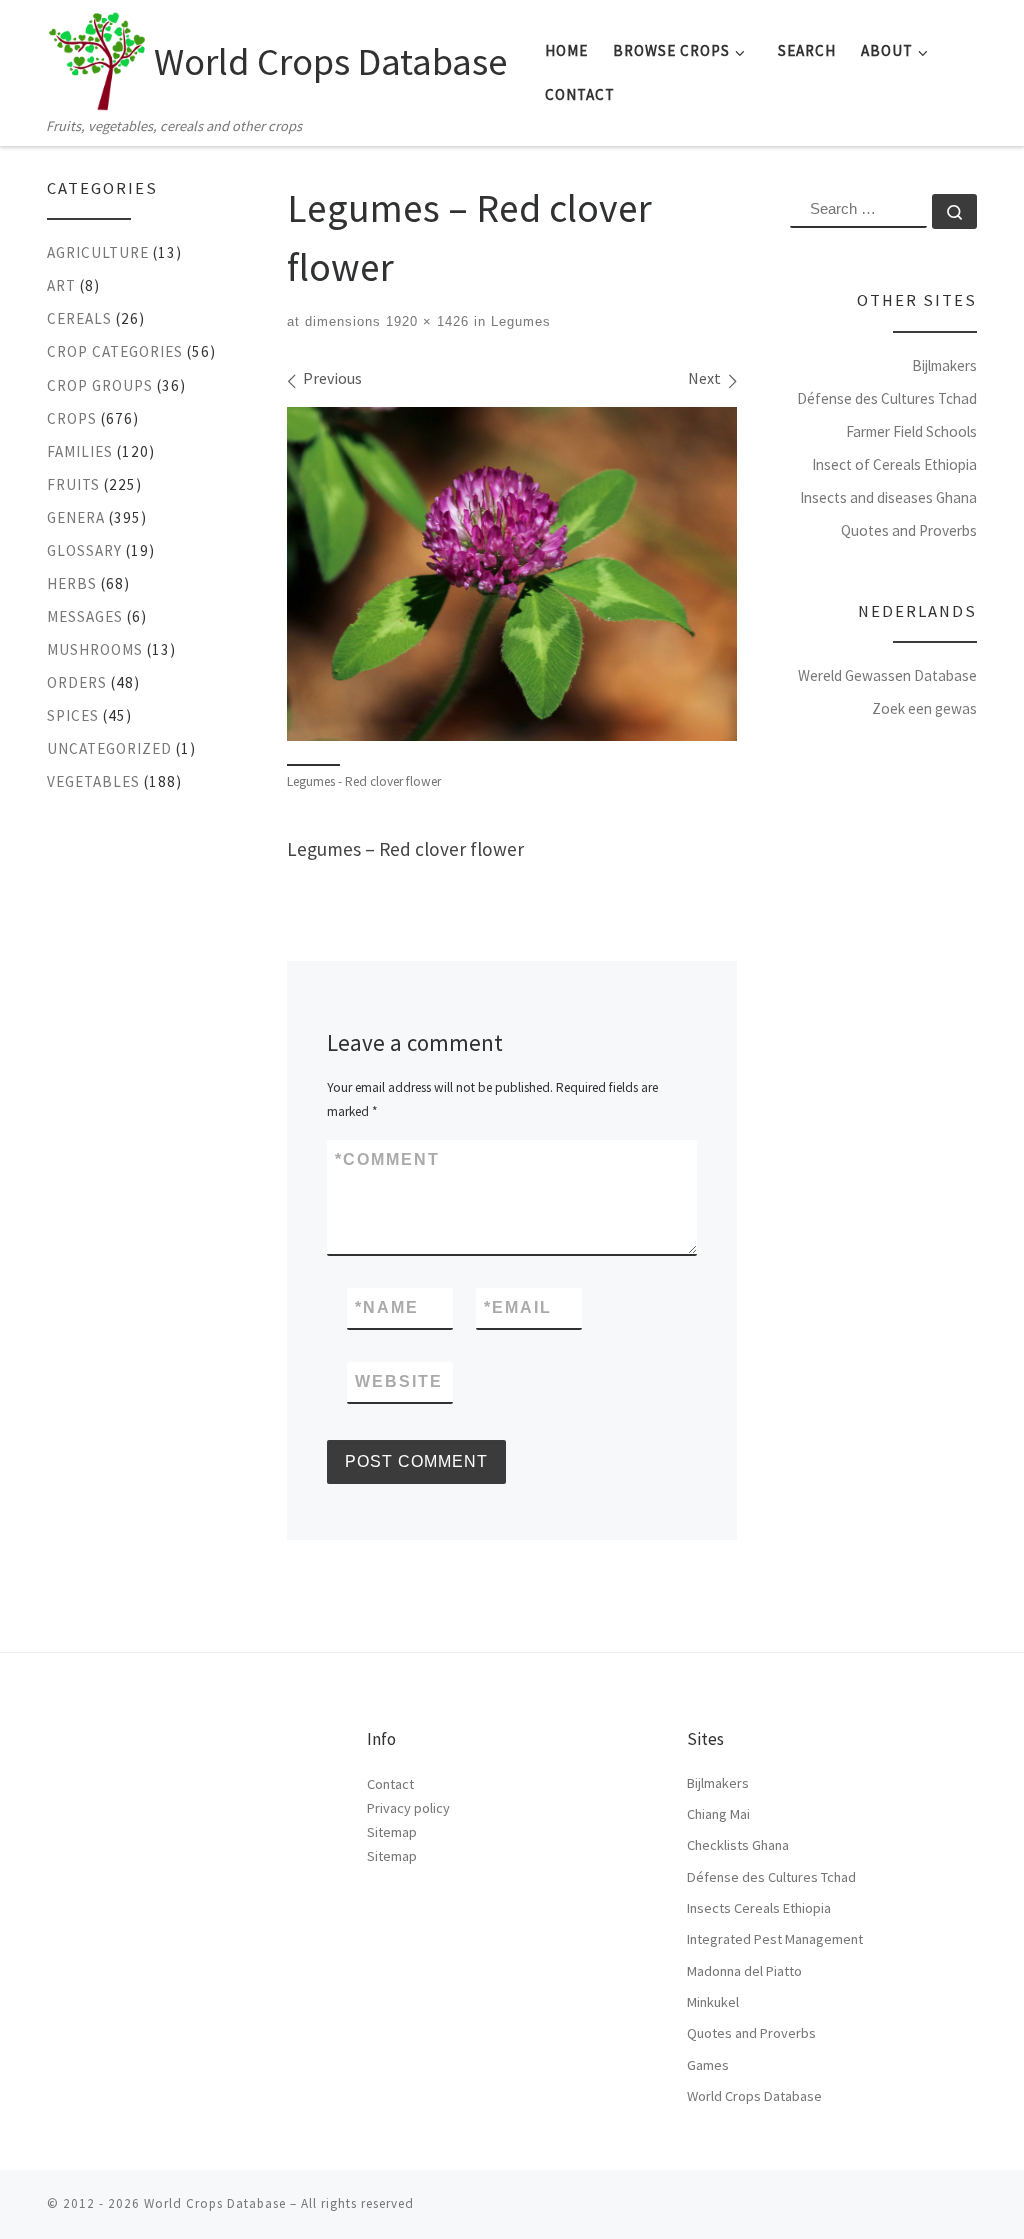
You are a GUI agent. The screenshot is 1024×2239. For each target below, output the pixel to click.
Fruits (73, 484)
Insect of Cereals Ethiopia (894, 464)
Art (61, 285)
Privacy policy (408, 1808)
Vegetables (93, 781)
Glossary (84, 550)
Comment (387, 1159)
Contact (390, 1784)
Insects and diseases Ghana (888, 497)
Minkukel (713, 2002)
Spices (73, 715)
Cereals (79, 318)
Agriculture (98, 252)
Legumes (518, 321)
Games (708, 2065)
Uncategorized (109, 748)
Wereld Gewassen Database (887, 675)
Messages (85, 616)
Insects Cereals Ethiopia (759, 1908)
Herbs (72, 583)
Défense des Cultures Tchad (887, 398)
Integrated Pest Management (775, 1939)
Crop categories (115, 351)
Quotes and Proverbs (909, 530)
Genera (76, 517)
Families (80, 451)
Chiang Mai (718, 1814)
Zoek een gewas (924, 708)
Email (518, 1307)
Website (399, 1381)
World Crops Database (754, 2096)
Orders (77, 682)
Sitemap (392, 1832)
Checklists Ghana (738, 1845)
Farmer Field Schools (911, 431)
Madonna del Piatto (744, 1971)
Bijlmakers (944, 365)
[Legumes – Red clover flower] (512, 574)
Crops (72, 418)
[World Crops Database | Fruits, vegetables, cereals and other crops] (97, 56)
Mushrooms (95, 649)
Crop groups (100, 385)
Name (387, 1307)
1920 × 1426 (425, 321)
